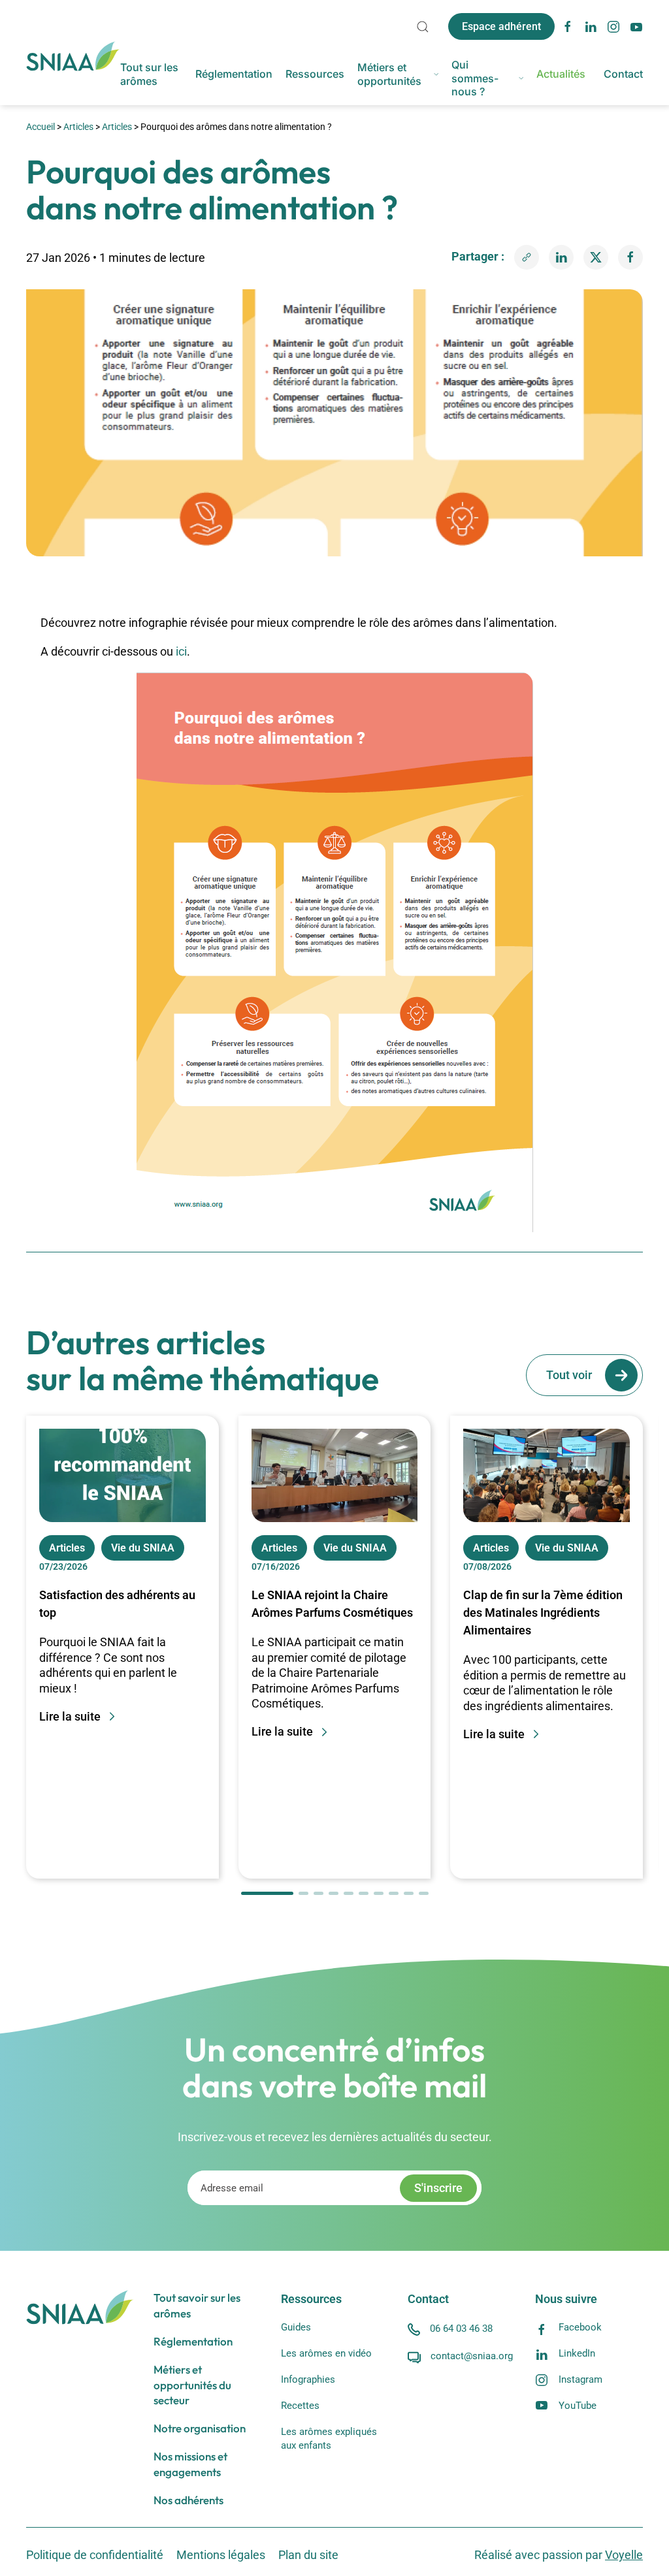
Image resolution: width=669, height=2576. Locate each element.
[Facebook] (568, 25)
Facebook (580, 2327)
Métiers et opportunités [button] (389, 74)
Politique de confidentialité (95, 2555)
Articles (78, 127)
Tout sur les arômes (149, 74)
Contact (623, 74)
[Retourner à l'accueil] (73, 56)
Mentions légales (221, 2555)
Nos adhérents (188, 2500)
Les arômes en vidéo (326, 2353)
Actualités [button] (561, 74)
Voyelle (624, 2555)
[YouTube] (636, 25)
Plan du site (308, 2555)
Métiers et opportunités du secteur (192, 2385)
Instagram (580, 2379)
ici (181, 651)
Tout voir (569, 1375)
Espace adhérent (501, 26)
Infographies (308, 2379)
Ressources (315, 74)
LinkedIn (577, 2353)
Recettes (300, 2406)
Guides (296, 2327)
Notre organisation (200, 2428)
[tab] (267, 1893)
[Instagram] (613, 25)
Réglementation (234, 74)
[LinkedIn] (591, 25)
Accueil (41, 127)
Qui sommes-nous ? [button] (475, 78)
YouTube (578, 2406)
